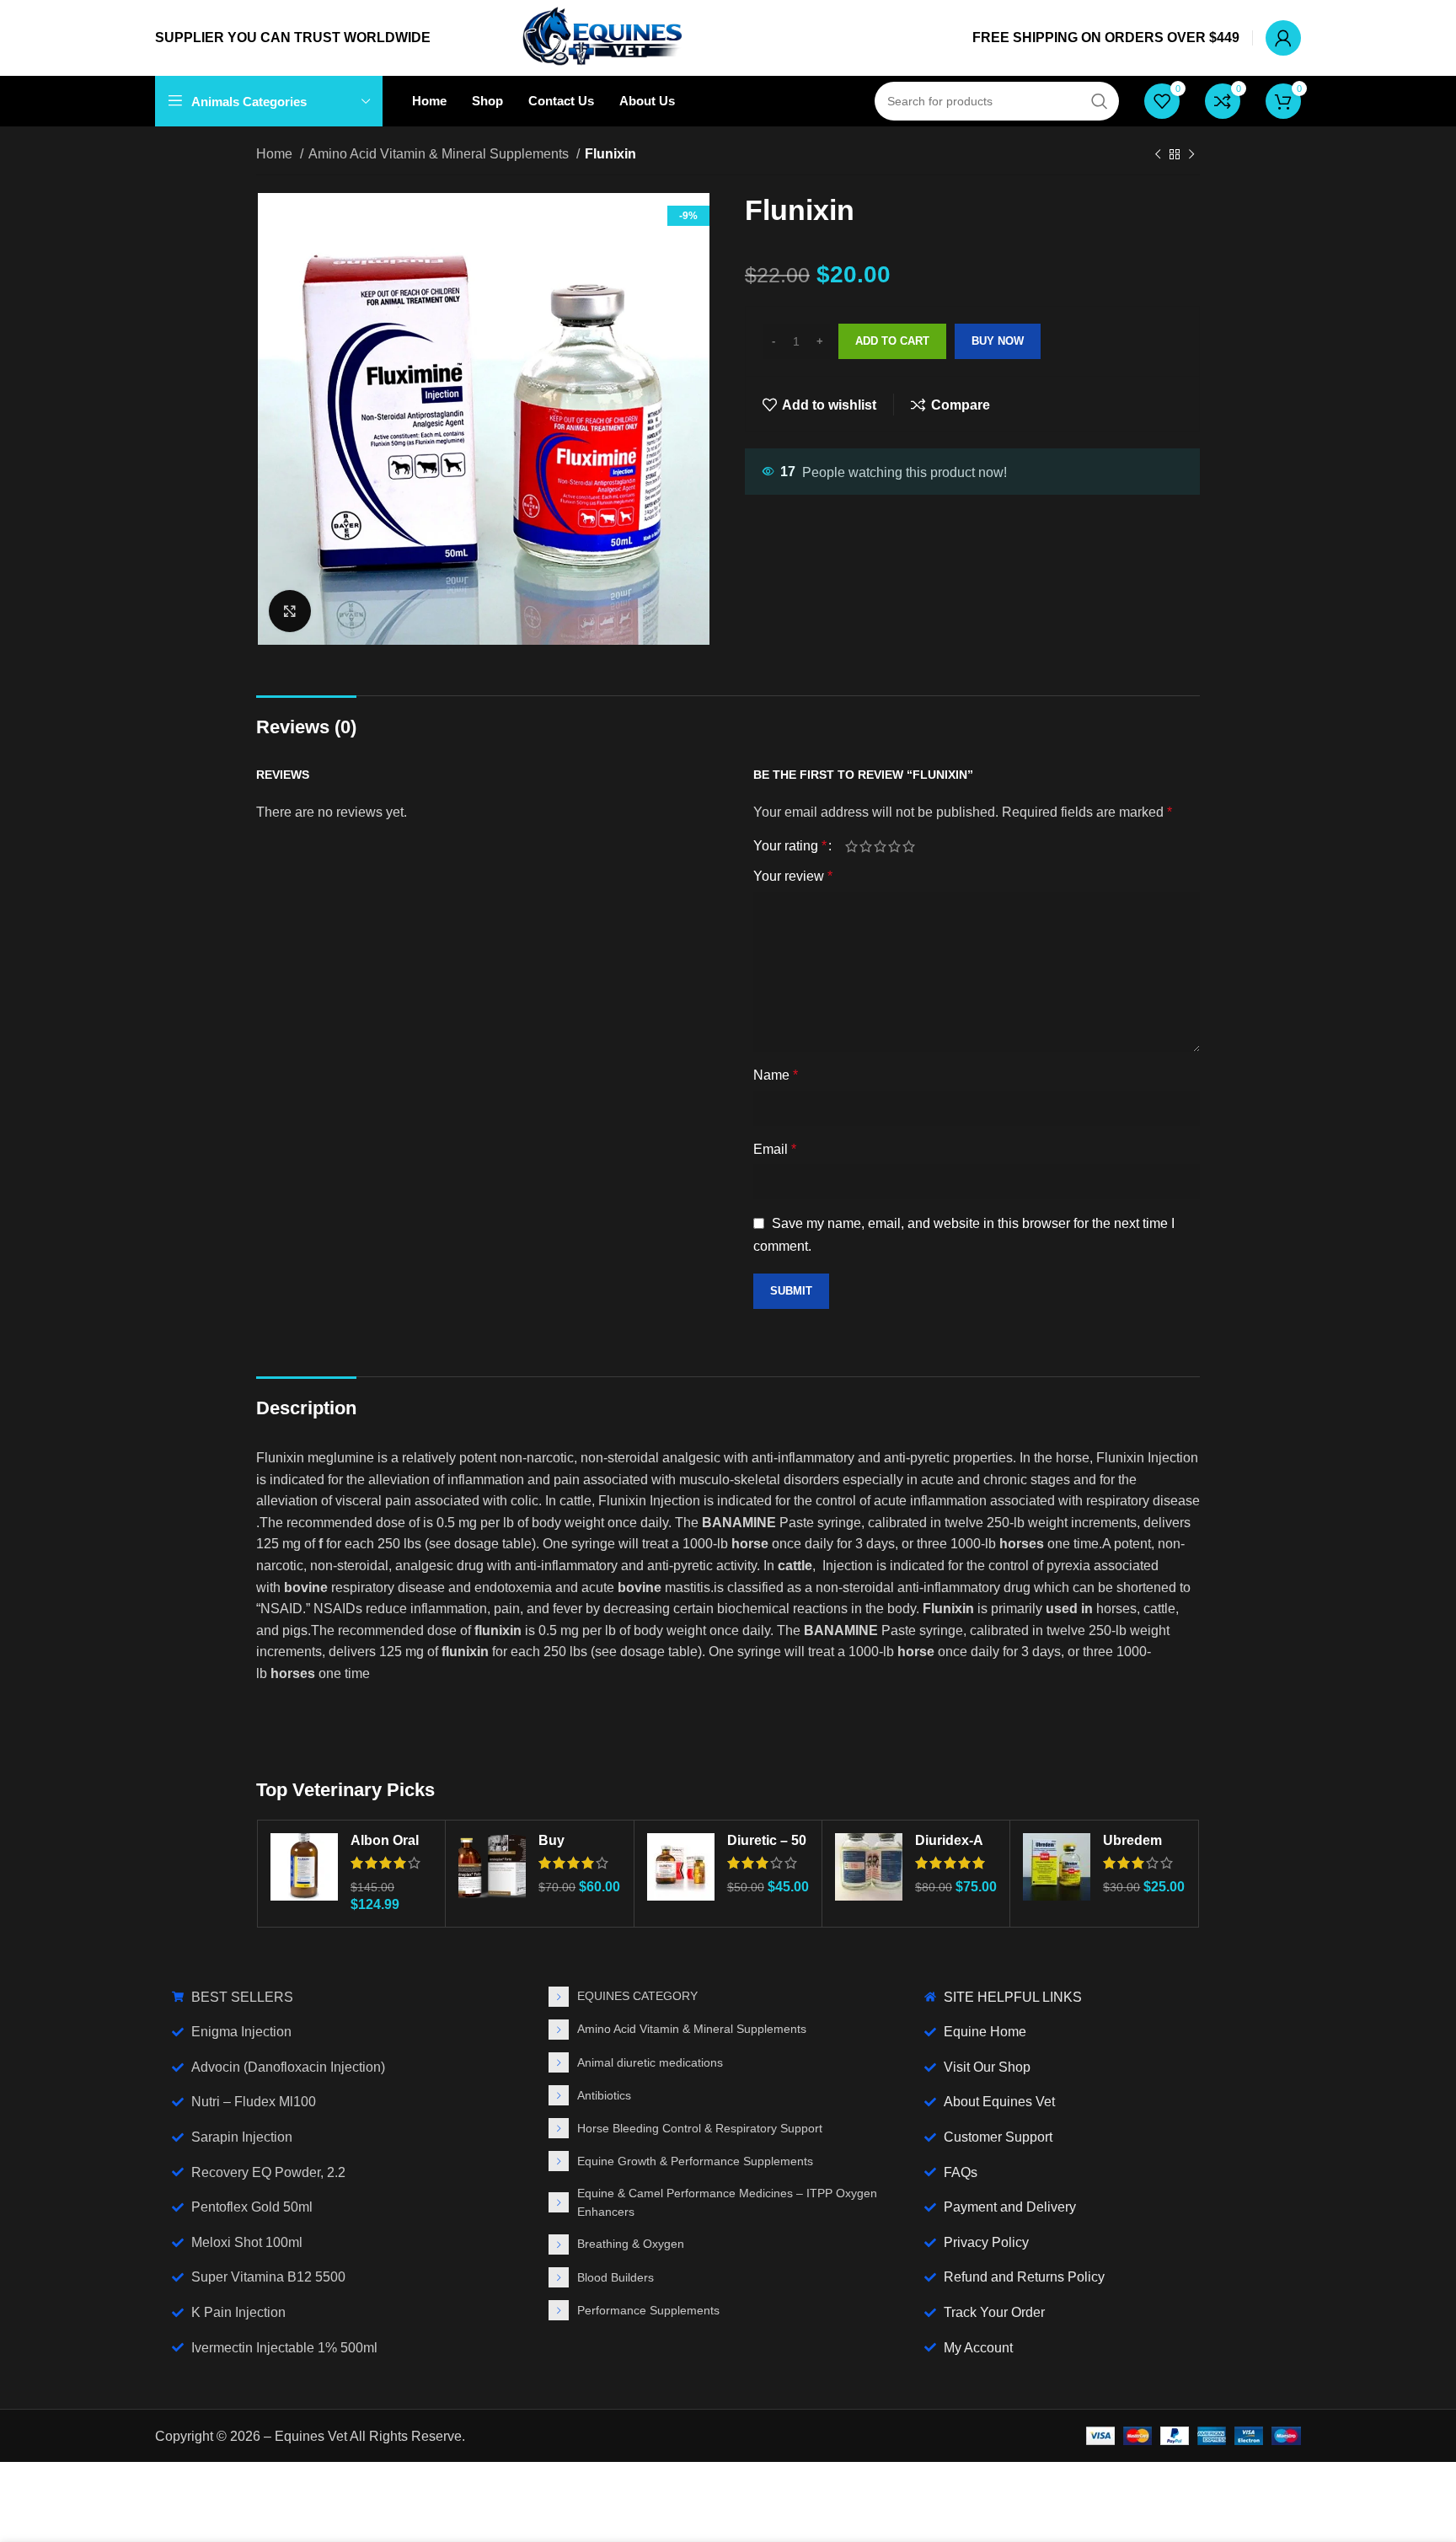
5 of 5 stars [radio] (909, 846)
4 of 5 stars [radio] (894, 846)
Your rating (790, 846)
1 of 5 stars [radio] (851, 846)
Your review (793, 876)
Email (775, 1149)
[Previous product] (1158, 155)
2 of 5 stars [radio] (866, 846)
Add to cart (892, 341)
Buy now (998, 341)
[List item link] (728, 1997)
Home (276, 154)
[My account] (1283, 38)
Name (776, 1075)
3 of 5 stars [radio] (880, 846)
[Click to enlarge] (290, 611)
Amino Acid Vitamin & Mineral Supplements (440, 154)
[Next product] (1191, 155)
